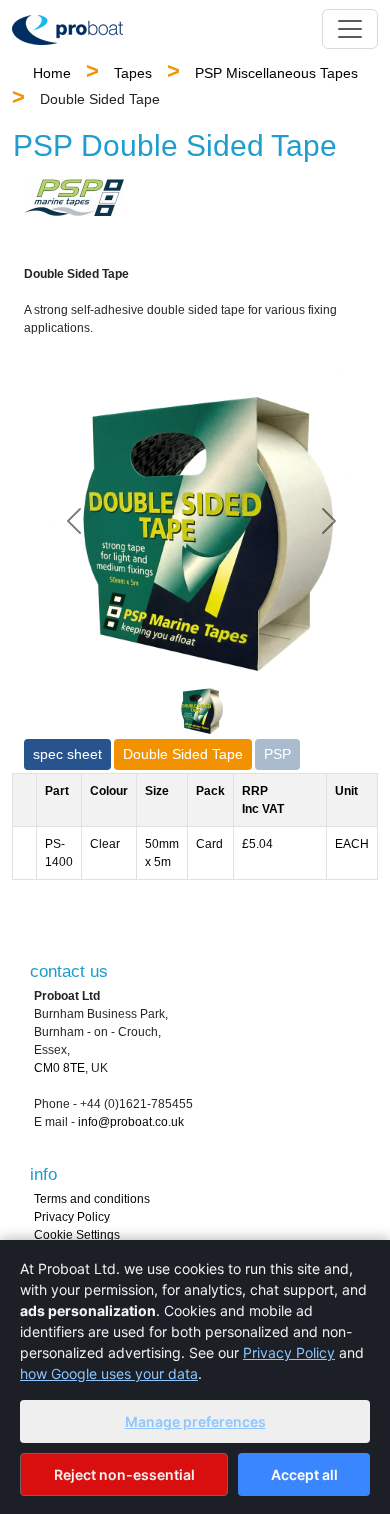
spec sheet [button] (67, 754)
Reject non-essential (124, 1474)
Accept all (304, 1474)
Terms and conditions (92, 1199)
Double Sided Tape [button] (183, 754)
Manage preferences (195, 1421)
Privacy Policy (72, 1217)
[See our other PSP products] (74, 198)
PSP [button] (277, 754)
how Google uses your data (109, 1373)
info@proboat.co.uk (131, 1122)
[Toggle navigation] (350, 29)
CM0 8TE (59, 1068)
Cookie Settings (77, 1235)
